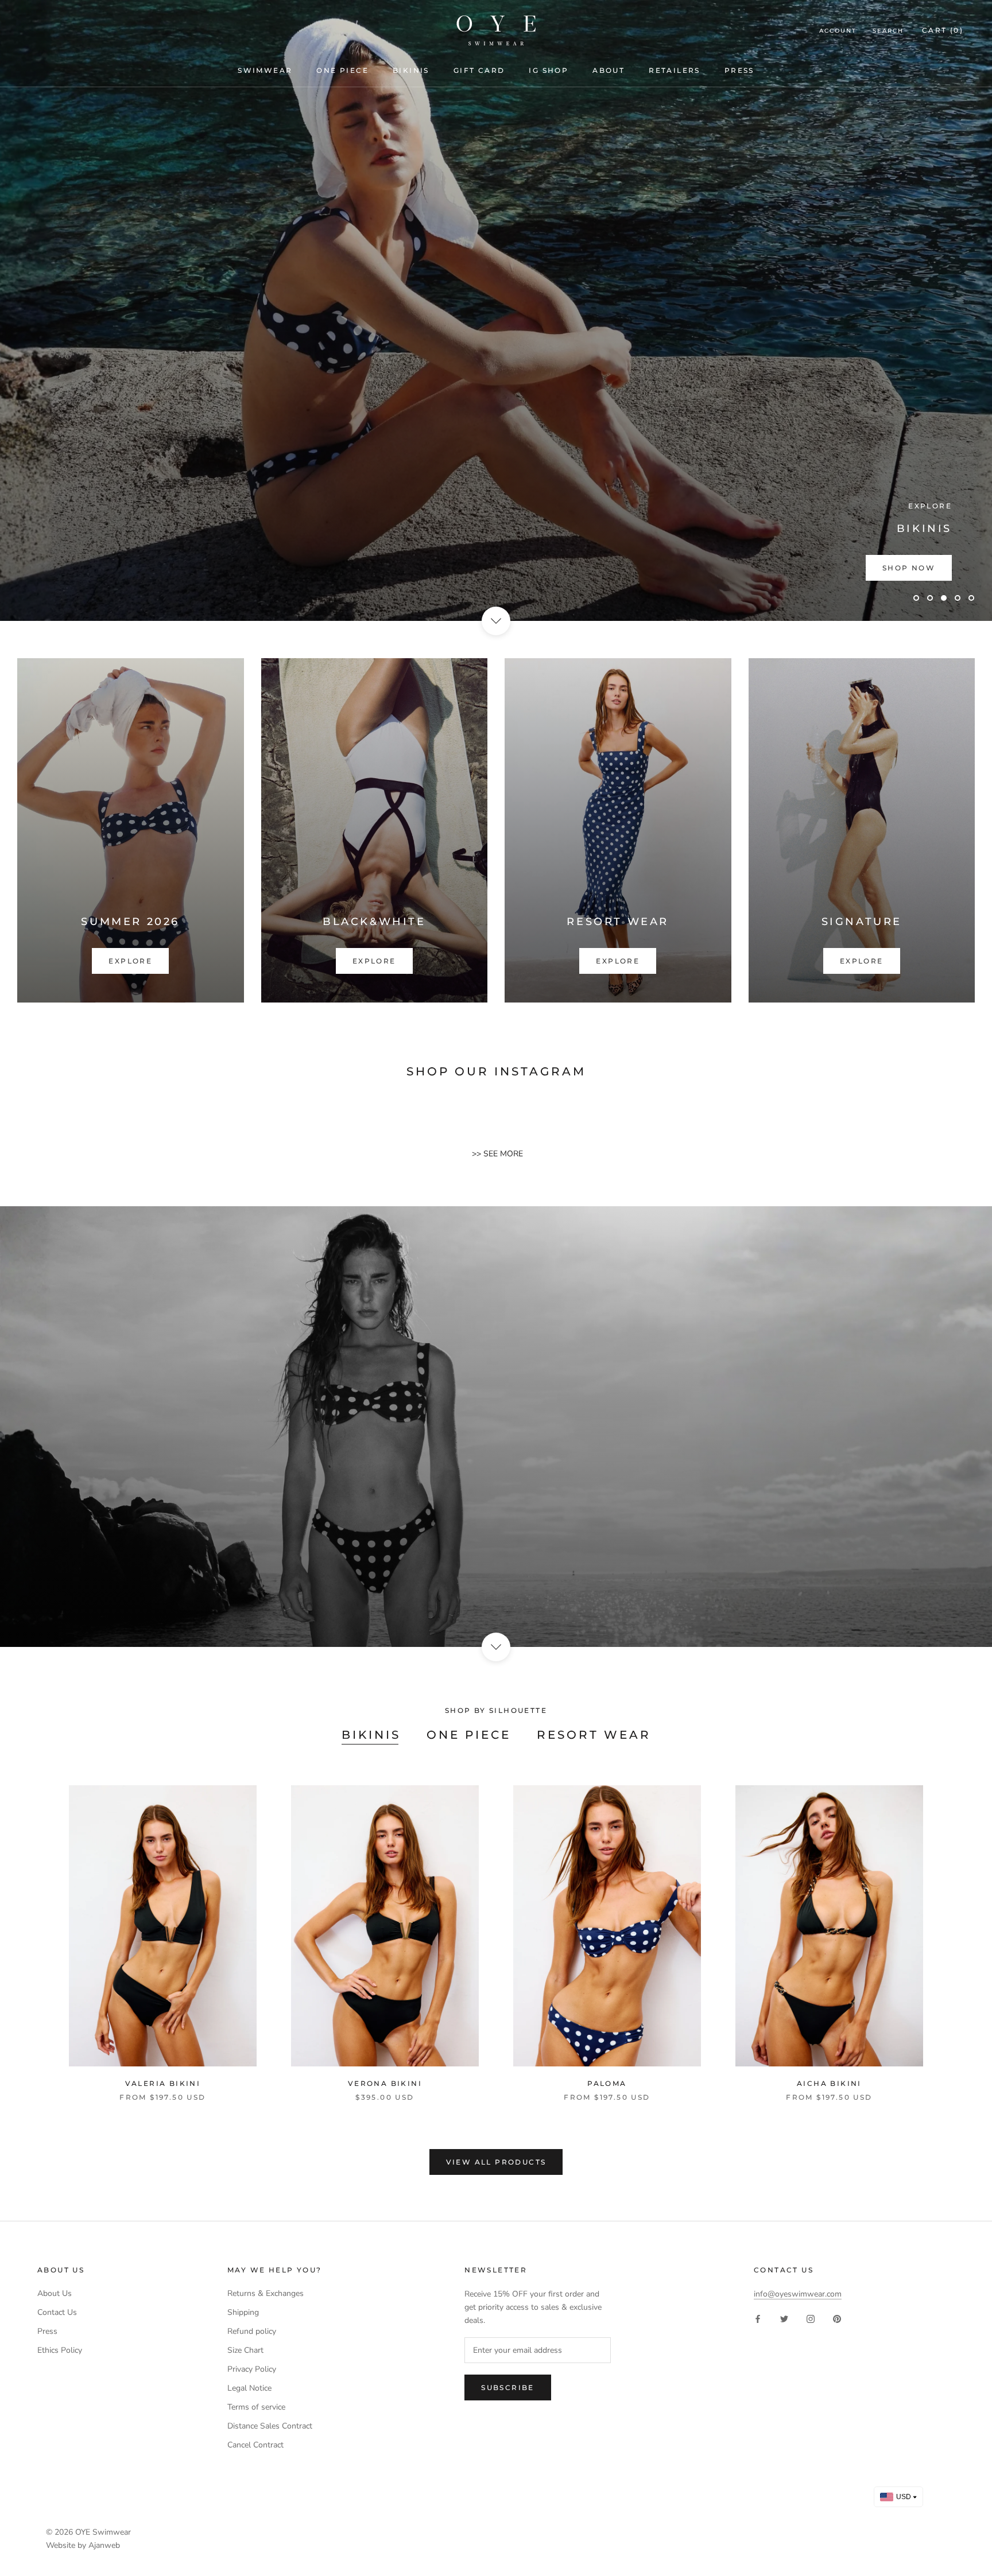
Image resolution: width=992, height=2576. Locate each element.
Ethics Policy (60, 2350)
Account (838, 31)
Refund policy (252, 2331)
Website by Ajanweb (83, 2545)
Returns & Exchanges (266, 2293)
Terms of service (256, 2407)
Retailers (675, 70)
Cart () (943, 30)
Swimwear (265, 70)
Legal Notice (249, 2388)
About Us (55, 2293)
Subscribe (508, 2387)
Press (739, 70)
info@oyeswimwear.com (798, 2294)
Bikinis (411, 70)
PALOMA (607, 2083)
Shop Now (909, 568)
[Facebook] (758, 2319)
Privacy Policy (252, 2369)
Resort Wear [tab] (594, 1735)
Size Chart (245, 2350)
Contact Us (57, 2312)
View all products (496, 2162)
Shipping (243, 2312)
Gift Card (479, 70)
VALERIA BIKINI (163, 2083)
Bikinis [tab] (371, 1735)
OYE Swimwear (103, 2532)
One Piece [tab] (469, 1735)
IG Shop (549, 70)
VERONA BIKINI (385, 2083)
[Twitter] (784, 2319)
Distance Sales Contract (270, 2426)
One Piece (342, 70)
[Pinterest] (837, 2319)
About (609, 70)
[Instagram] (811, 2319)
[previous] (36, 1931)
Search (888, 31)
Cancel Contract (255, 2445)
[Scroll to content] (496, 621)
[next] (956, 1931)
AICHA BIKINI (829, 2083)
